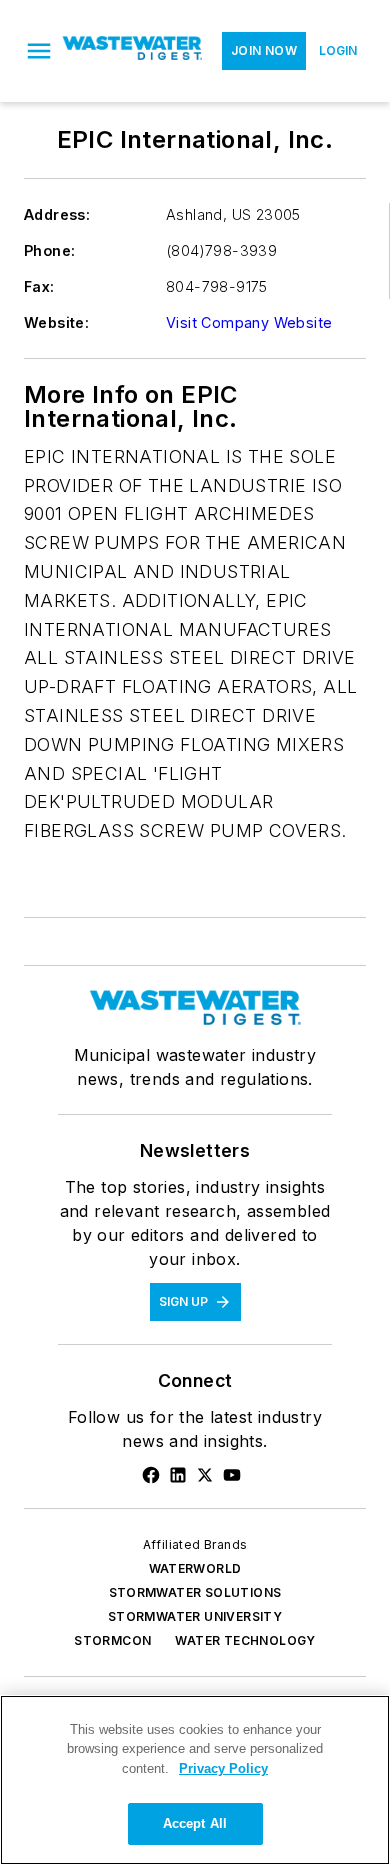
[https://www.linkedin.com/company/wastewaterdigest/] (178, 1475)
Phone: (49, 250)
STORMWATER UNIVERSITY (195, 1616)
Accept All (195, 1823)
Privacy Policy (223, 1768)
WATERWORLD (195, 1568)
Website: (56, 322)
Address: (57, 214)
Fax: (39, 286)
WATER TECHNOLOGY (245, 1640)
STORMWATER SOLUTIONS (195, 1592)
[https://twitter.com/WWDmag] (205, 1475)
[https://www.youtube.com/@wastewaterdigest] (232, 1475)
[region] (195, 1780)
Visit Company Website (249, 322)
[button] (39, 51)
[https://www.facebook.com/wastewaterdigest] (151, 1475)
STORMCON (112, 1640)
